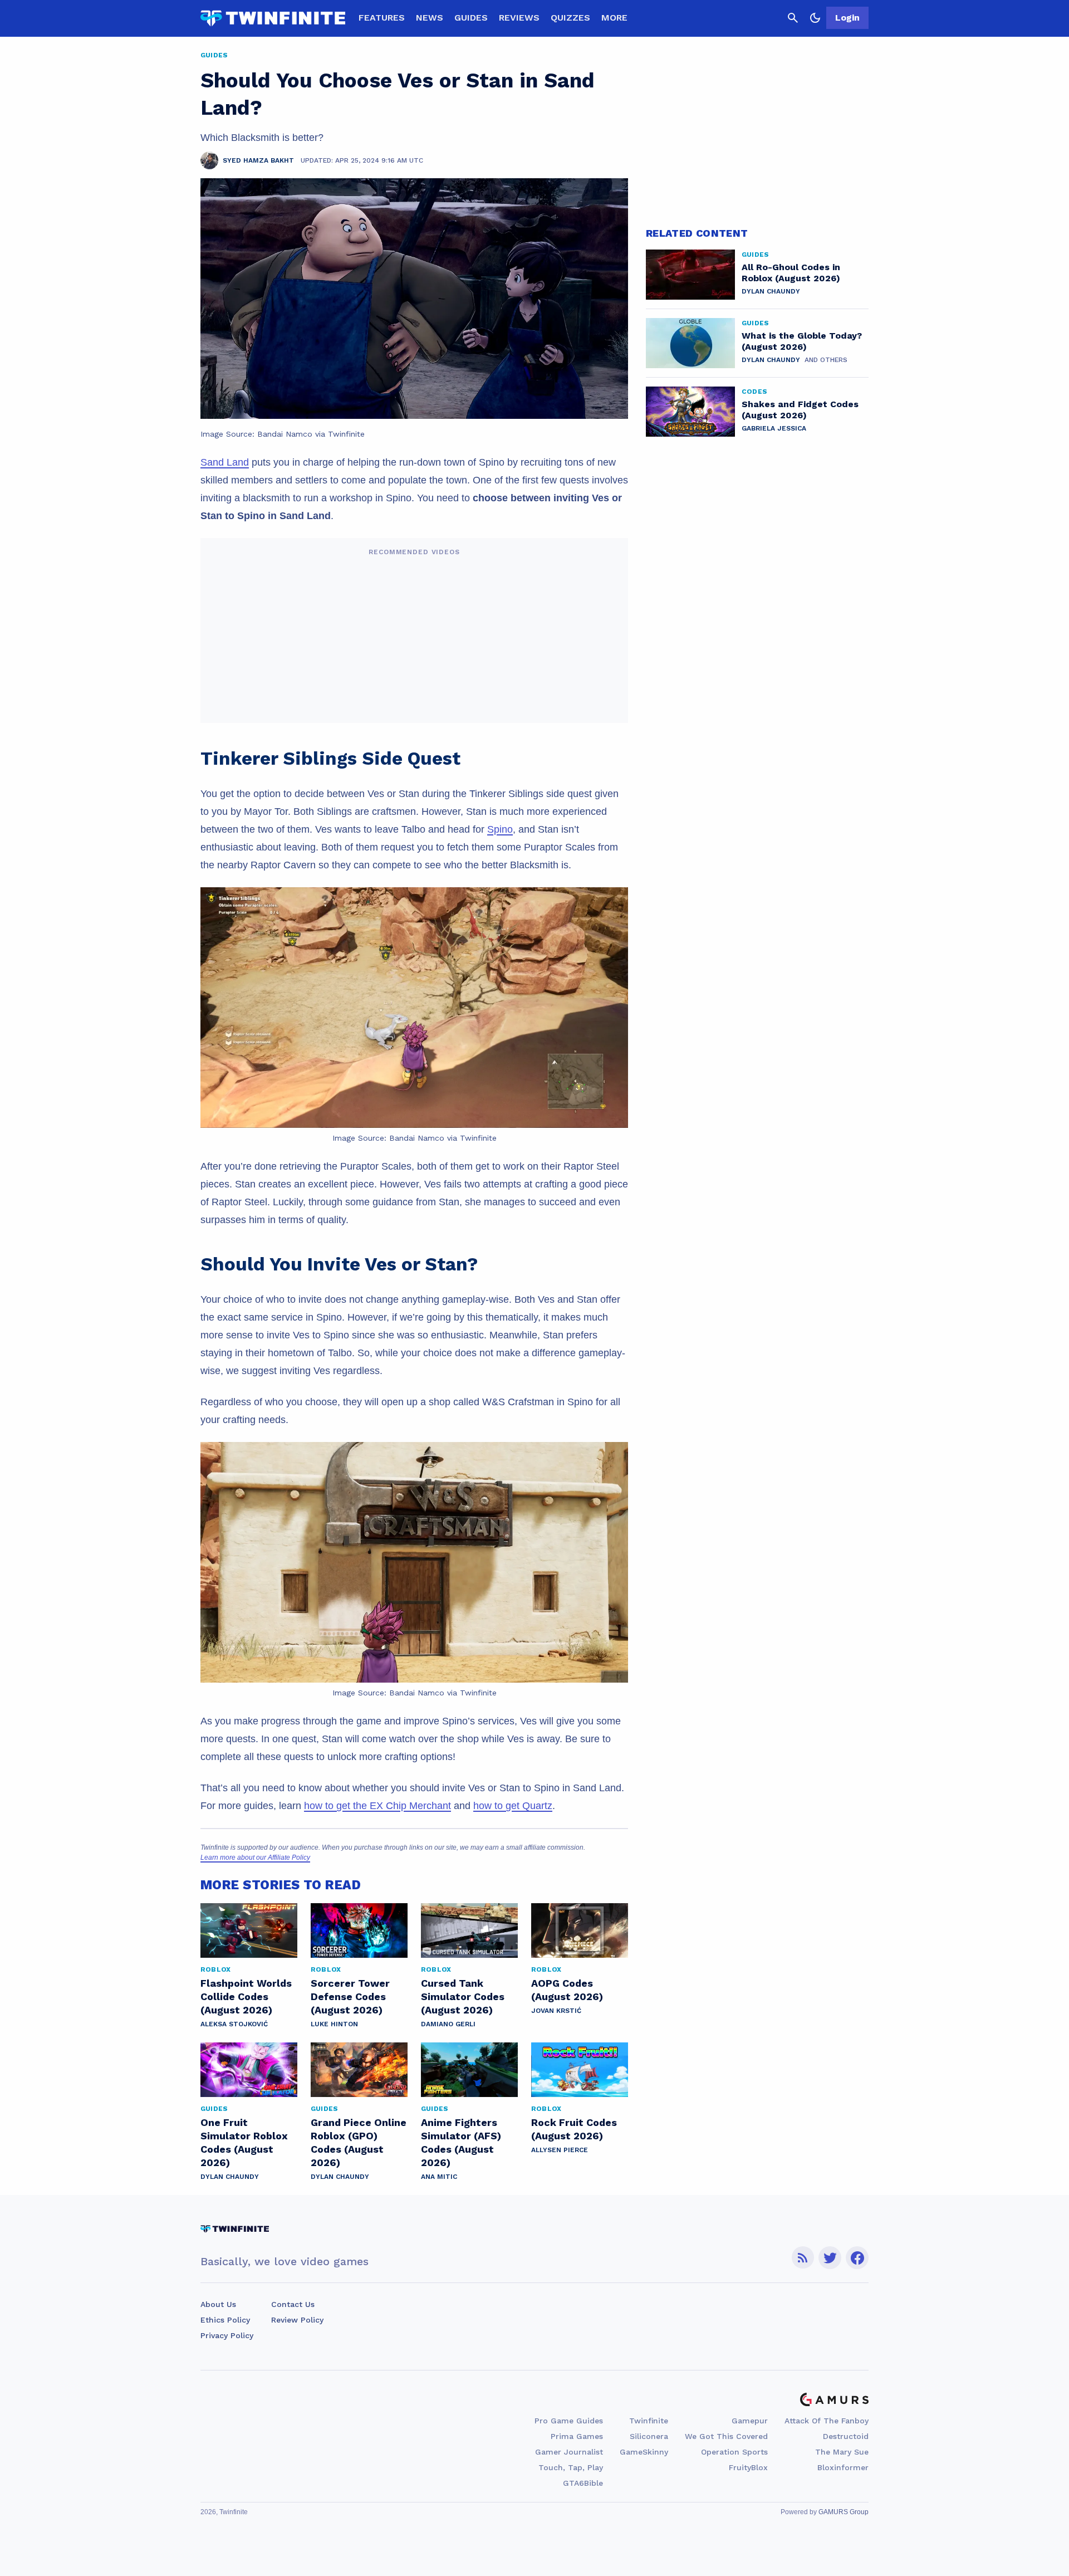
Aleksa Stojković (234, 2024)
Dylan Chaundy (230, 2177)
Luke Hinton (334, 2024)
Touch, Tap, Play (571, 2467)
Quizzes (570, 18)
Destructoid (846, 2436)
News (430, 18)
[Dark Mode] (815, 18)
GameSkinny (644, 2452)
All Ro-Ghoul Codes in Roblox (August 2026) (791, 273)
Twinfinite (649, 2421)
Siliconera (649, 2436)
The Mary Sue (842, 2452)
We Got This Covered (726, 2436)
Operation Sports (734, 2452)
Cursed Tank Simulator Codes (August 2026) (463, 1996)
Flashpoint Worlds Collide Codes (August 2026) (246, 1996)
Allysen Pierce (560, 2150)
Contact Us (293, 2304)
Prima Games (577, 2436)
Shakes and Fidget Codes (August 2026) (800, 410)
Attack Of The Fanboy (827, 2421)
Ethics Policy (225, 2320)
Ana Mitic (439, 2177)
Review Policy (297, 2320)
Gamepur (750, 2421)
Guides (471, 18)
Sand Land (225, 462)
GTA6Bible (583, 2483)
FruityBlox (748, 2467)
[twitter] (830, 2258)
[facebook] (857, 2258)
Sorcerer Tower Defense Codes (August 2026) (350, 1996)
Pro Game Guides (569, 2421)
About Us (218, 2304)
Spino (500, 829)
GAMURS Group (844, 2512)
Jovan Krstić (556, 2011)
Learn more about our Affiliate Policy (255, 1858)
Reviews (519, 18)
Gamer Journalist (569, 2452)
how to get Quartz (513, 1806)
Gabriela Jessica (774, 428)
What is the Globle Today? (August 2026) (802, 341)
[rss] (803, 2258)
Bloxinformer (843, 2467)
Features (382, 18)
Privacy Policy (227, 2335)
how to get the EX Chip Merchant (377, 1806)
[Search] (793, 18)
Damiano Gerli (448, 2024)
